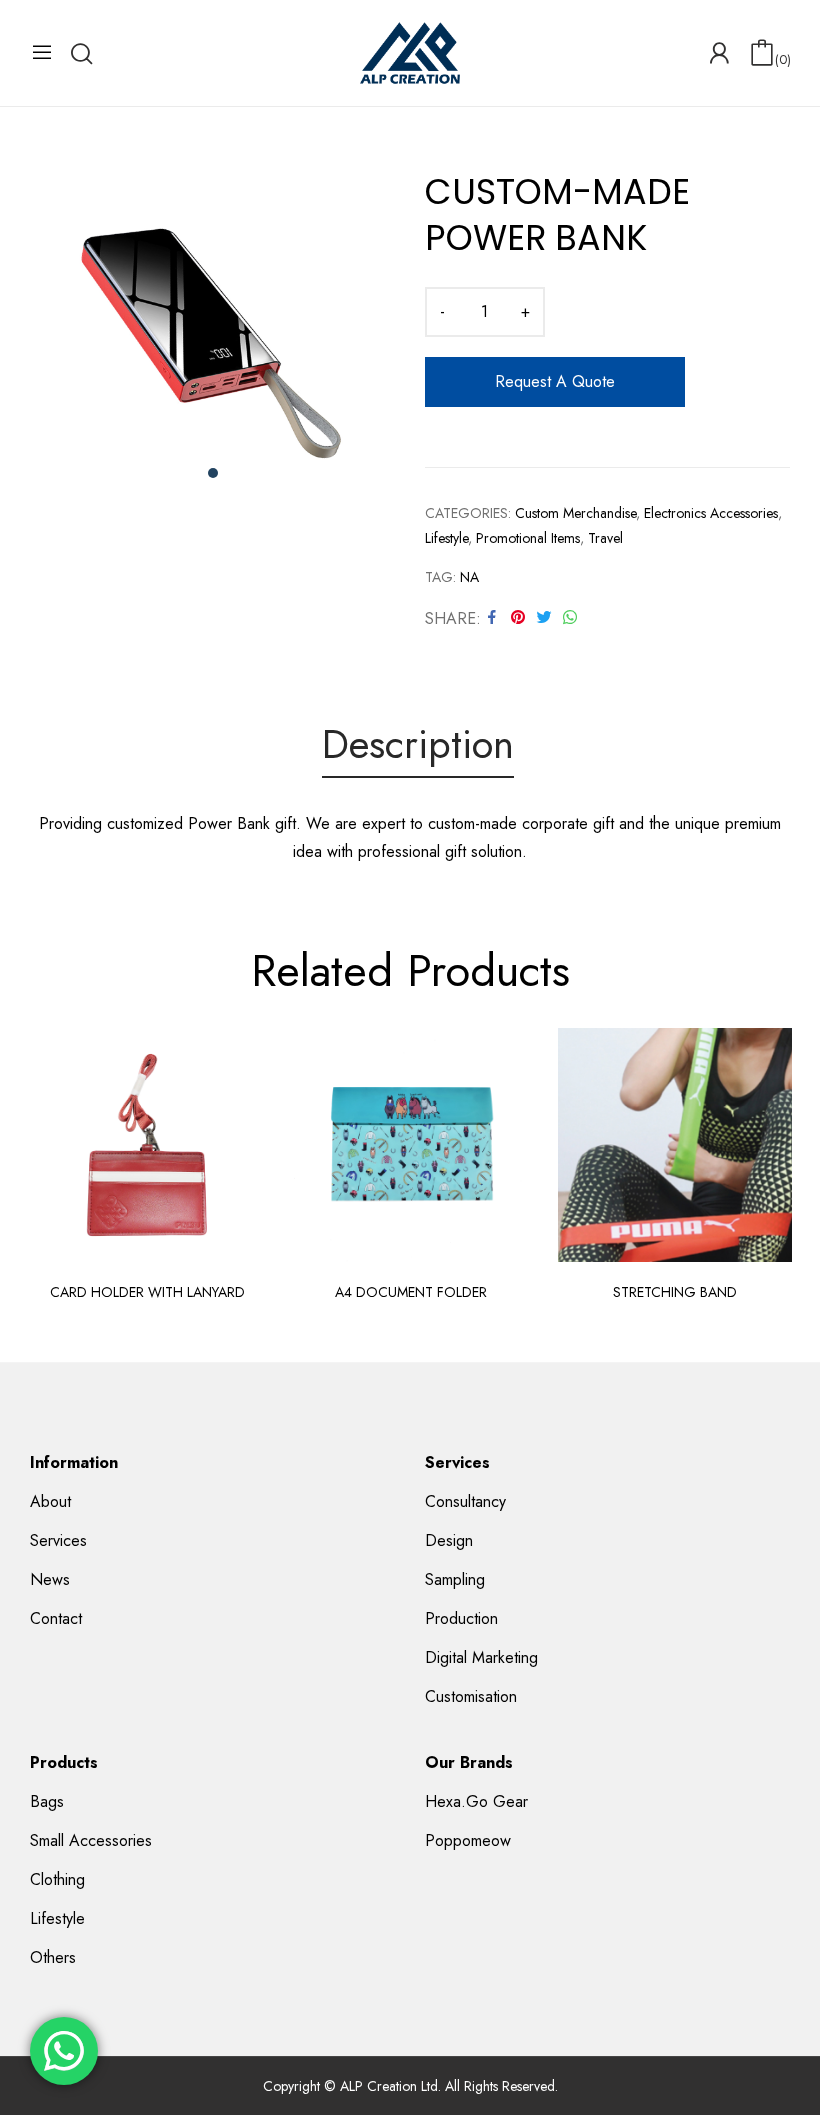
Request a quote (555, 381)
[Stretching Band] (675, 1145)
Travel (605, 538)
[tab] (418, 747)
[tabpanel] (212, 336)
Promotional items (528, 538)
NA (469, 577)
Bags (47, 1801)
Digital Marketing (481, 1657)
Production (461, 1618)
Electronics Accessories (711, 513)
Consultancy (465, 1501)
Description (418, 745)
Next (770, 1170)
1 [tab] (213, 473)
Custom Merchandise (575, 513)
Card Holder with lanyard (147, 1292)
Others (53, 1957)
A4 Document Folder (411, 1292)
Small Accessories (91, 1840)
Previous (50, 1170)
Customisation (471, 1696)
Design (449, 1540)
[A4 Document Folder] (411, 1145)
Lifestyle (446, 538)
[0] (762, 53)
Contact (56, 1618)
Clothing (57, 1879)
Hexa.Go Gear (476, 1801)
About (50, 1501)
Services (58, 1540)
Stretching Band (675, 1292)
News (50, 1579)
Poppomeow (468, 1840)
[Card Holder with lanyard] (147, 1145)
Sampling (455, 1579)
